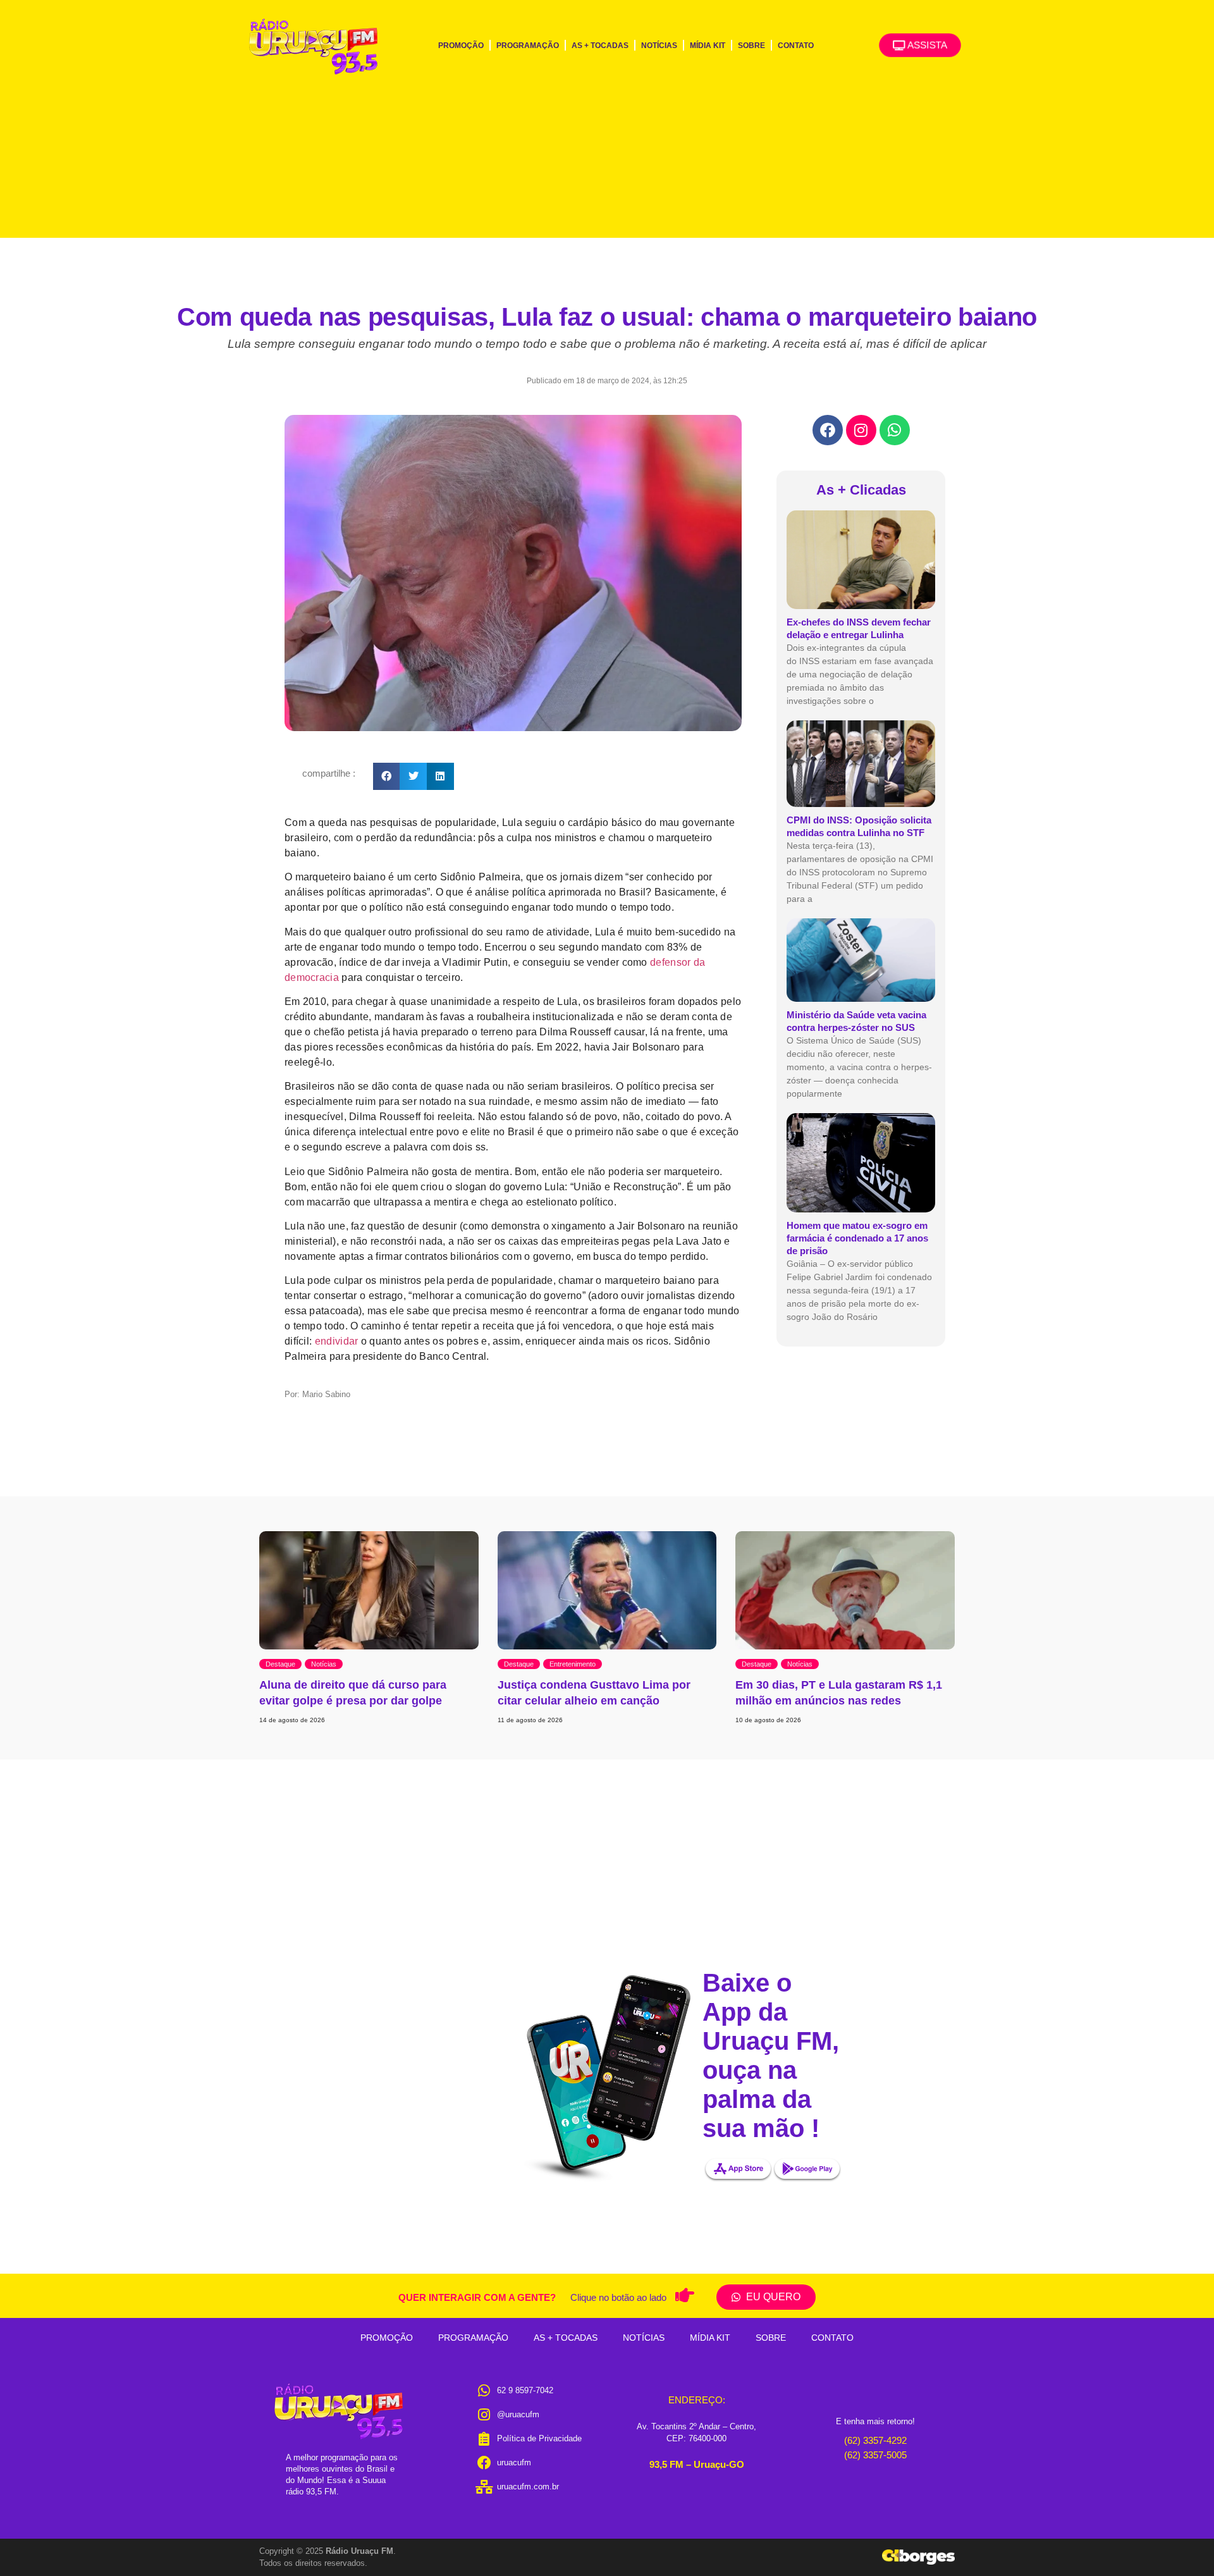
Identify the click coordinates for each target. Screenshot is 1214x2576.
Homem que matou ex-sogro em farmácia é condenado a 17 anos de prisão (857, 1238)
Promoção (461, 46)
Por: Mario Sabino (317, 1394)
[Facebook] (828, 430)
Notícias (659, 46)
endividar (337, 1341)
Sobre (751, 46)
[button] (387, 776)
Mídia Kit (708, 46)
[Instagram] (861, 430)
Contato (796, 46)
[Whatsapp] (895, 430)
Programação (528, 46)
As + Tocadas (600, 46)
